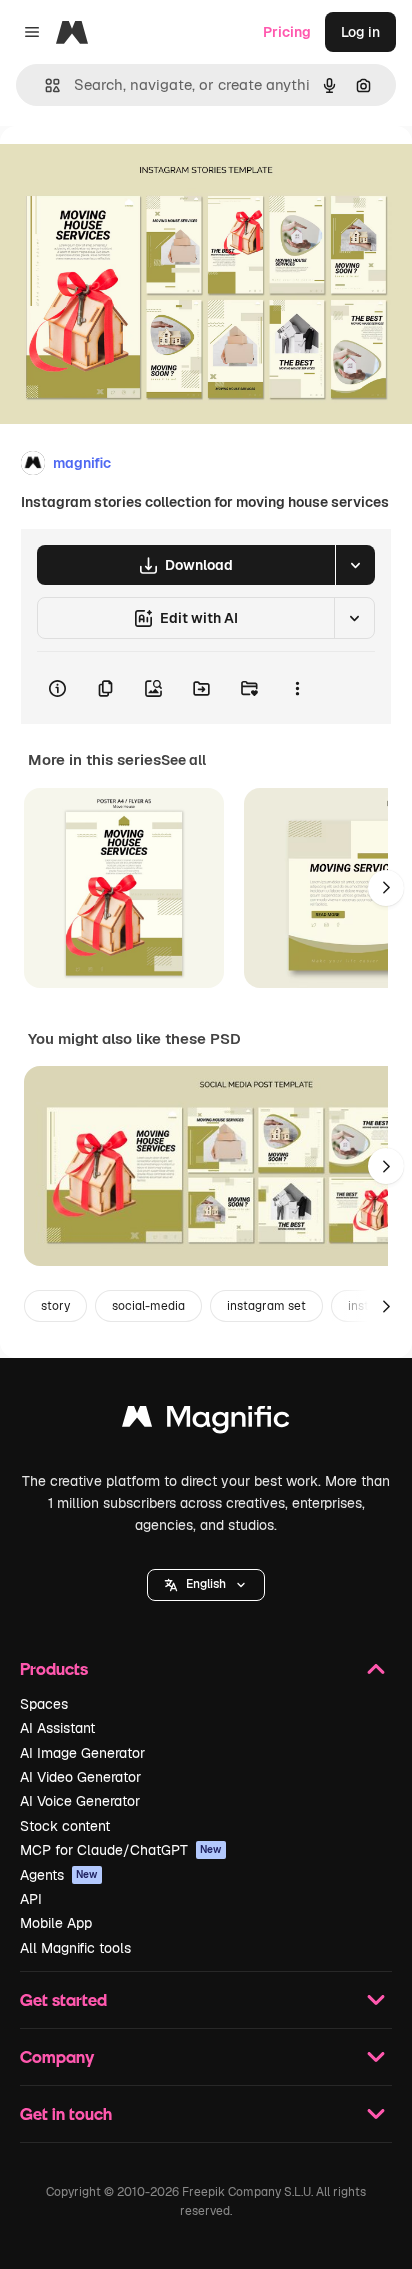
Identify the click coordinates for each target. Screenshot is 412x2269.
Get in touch (66, 2113)
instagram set (266, 1306)
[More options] (297, 688)
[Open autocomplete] (44, 85)
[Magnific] (206, 1421)
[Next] (386, 888)
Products (54, 1668)
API (31, 1899)
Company (57, 2056)
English (206, 1584)
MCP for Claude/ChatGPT (121, 1850)
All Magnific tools (75, 1948)
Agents (59, 1875)
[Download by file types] (355, 565)
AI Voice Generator (80, 1801)
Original (128, 171)
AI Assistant (57, 1728)
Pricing (287, 32)
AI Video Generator (80, 1777)
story (55, 1306)
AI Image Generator (82, 1753)
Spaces (44, 1704)
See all (183, 760)
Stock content (65, 1826)
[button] (206, 1585)
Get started (63, 1999)
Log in (360, 32)
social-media (148, 1306)
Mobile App (56, 1923)
